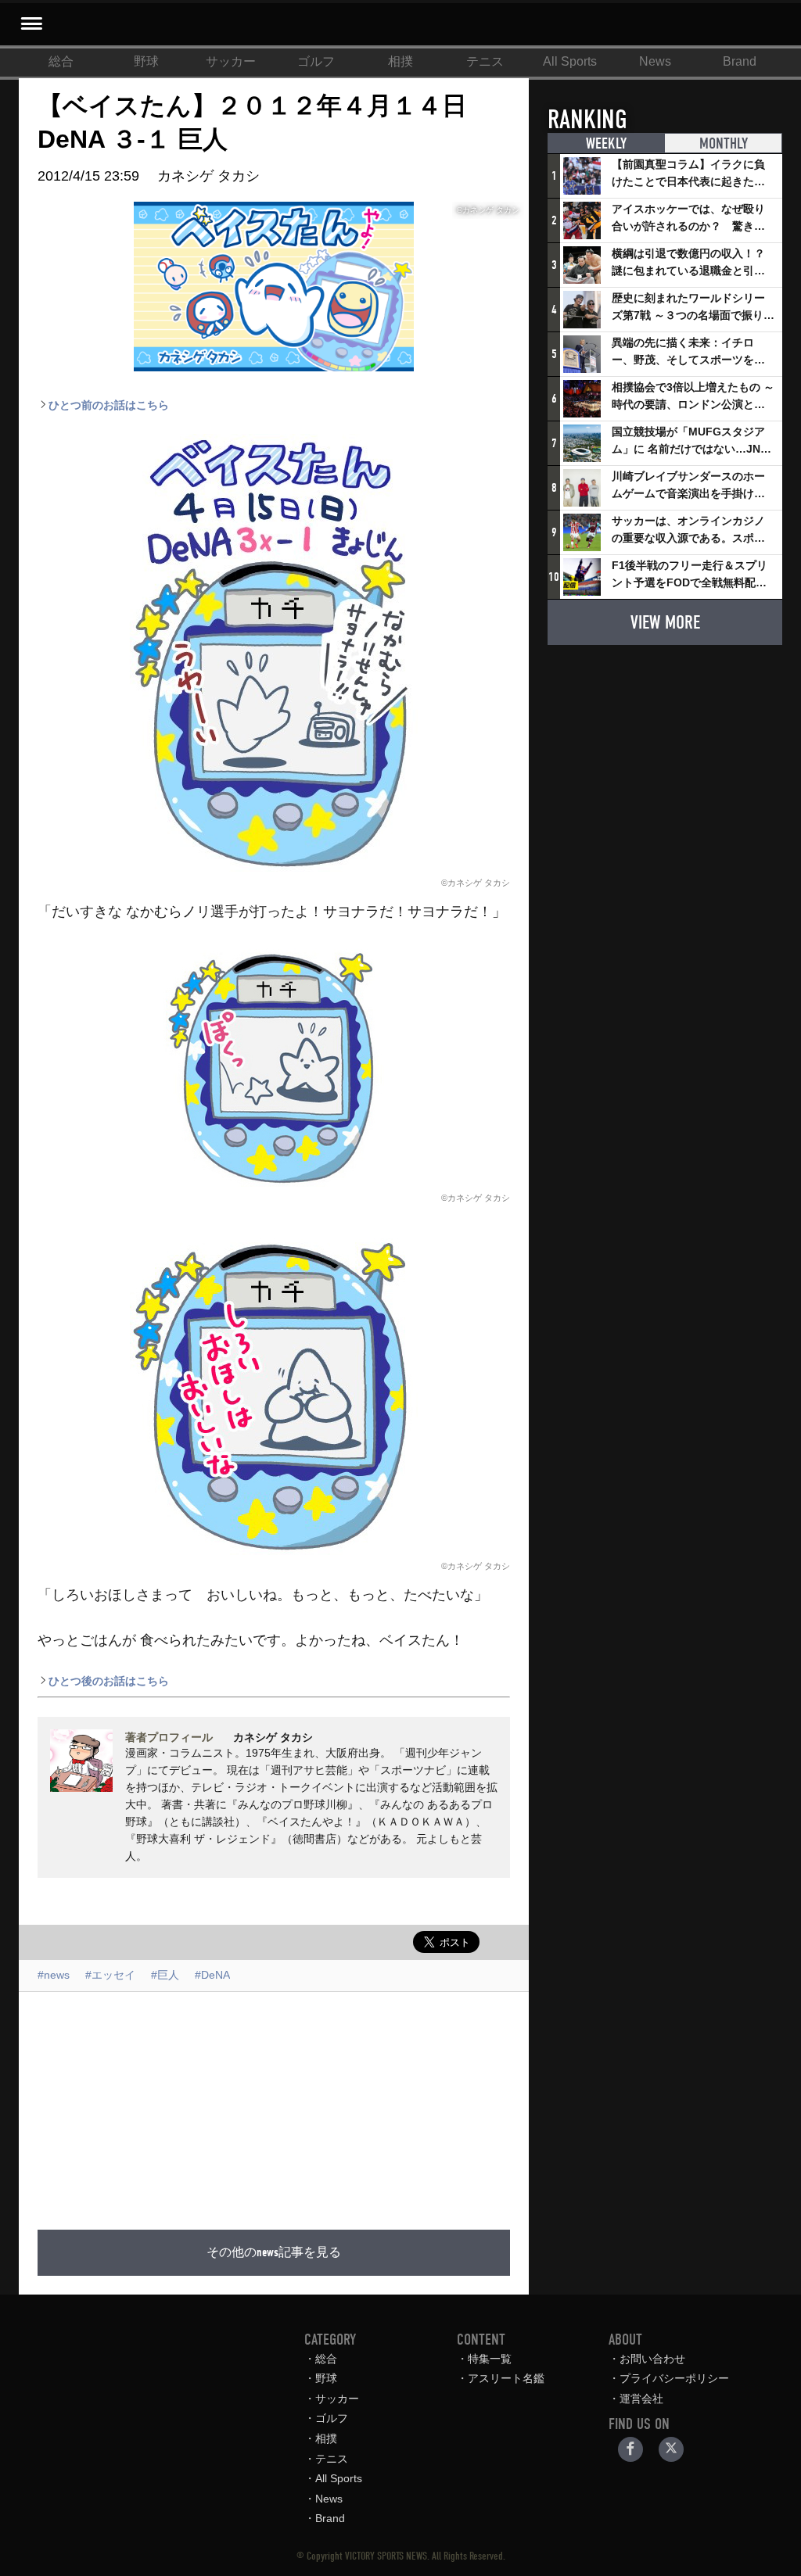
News (655, 61)
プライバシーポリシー (674, 2378)
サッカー (231, 61)
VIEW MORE (665, 622)
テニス (485, 61)
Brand (740, 61)
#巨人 (165, 1975)
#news (54, 1975)
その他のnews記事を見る (274, 2252)
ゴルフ (316, 61)
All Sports (570, 61)
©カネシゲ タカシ (476, 883)
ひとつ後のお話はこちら (109, 1681)
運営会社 (641, 2399)
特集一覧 (490, 2359)
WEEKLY (606, 143)
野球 (146, 61)
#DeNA (212, 1975)
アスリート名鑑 (506, 2378)
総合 (61, 61)
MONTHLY (724, 143)
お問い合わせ (652, 2359)
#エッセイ (110, 1975)
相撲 (400, 61)
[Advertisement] (393, 2101)
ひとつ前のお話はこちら (109, 405)
